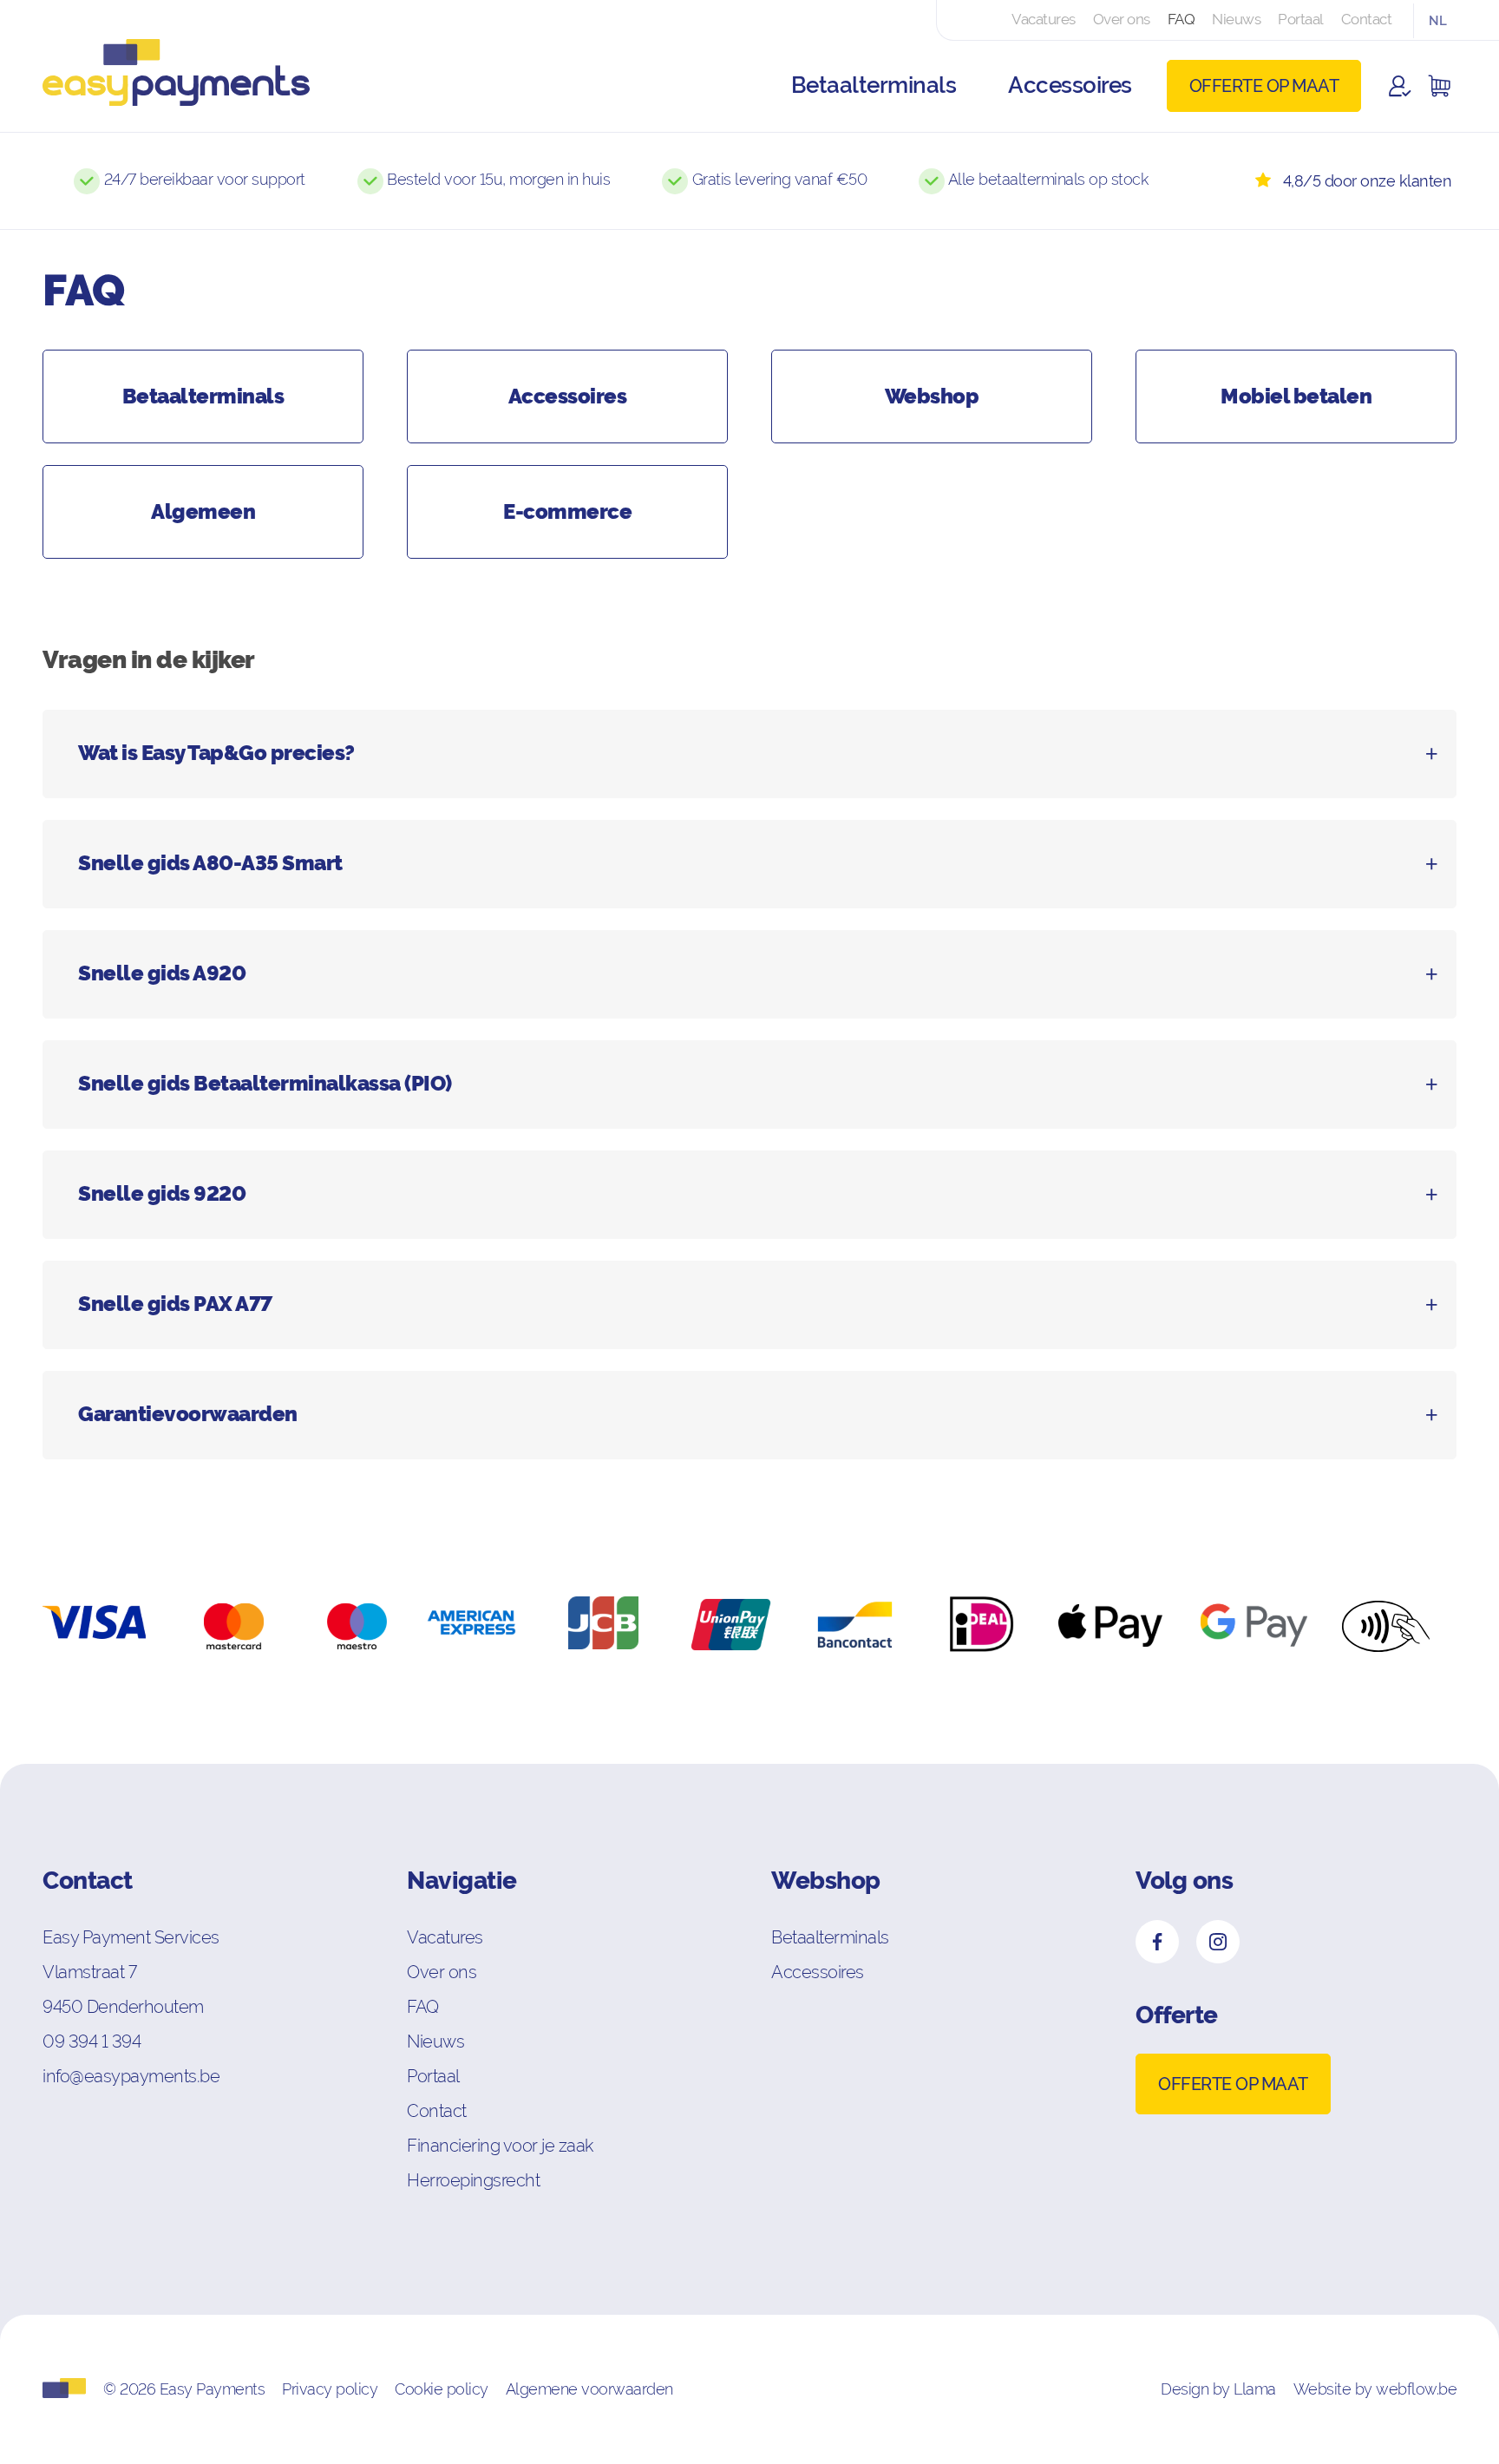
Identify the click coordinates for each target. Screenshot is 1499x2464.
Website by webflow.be (1375, 2389)
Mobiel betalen (1296, 396)
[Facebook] (1157, 1942)
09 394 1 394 (92, 2041)
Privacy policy (330, 2389)
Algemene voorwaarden (589, 2389)
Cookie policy (442, 2389)
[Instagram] (1218, 1942)
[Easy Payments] (164, 85)
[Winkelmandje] (1439, 86)
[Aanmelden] (1400, 86)
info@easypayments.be (131, 2076)
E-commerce (567, 512)
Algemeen (203, 512)
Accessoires (568, 396)
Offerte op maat (1264, 86)
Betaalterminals (203, 396)
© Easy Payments (184, 2389)
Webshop (932, 396)
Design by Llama (1218, 2389)
